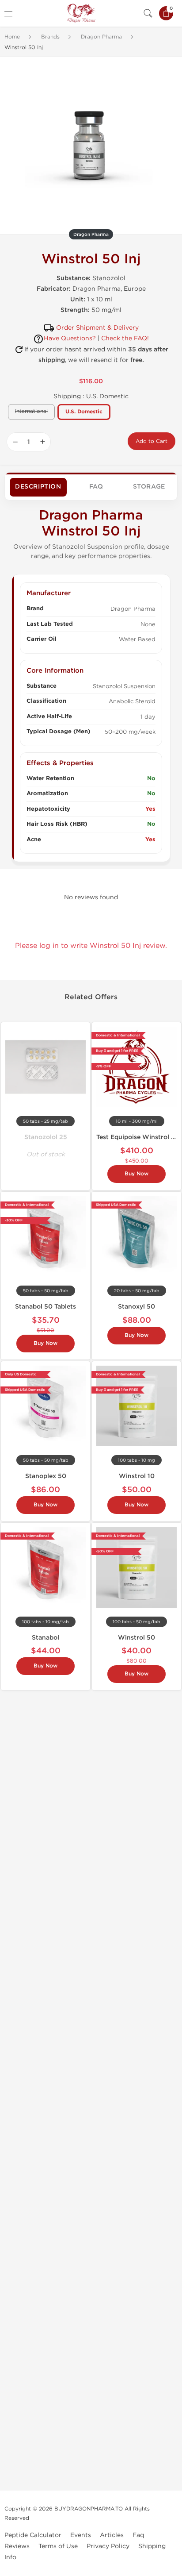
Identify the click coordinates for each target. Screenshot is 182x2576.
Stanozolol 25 (46, 1137)
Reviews (17, 2546)
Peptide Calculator (33, 2535)
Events (81, 2535)
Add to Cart (152, 441)
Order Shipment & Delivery (97, 328)
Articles (112, 2535)
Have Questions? (70, 338)
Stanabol (45, 1638)
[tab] (38, 487)
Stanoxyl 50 (136, 1307)
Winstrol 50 (136, 1638)
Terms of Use (58, 2546)
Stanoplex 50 (46, 1476)
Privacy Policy (108, 2546)
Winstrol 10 (137, 1476)
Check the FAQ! (125, 338)
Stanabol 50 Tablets (45, 1307)
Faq (138, 2535)
